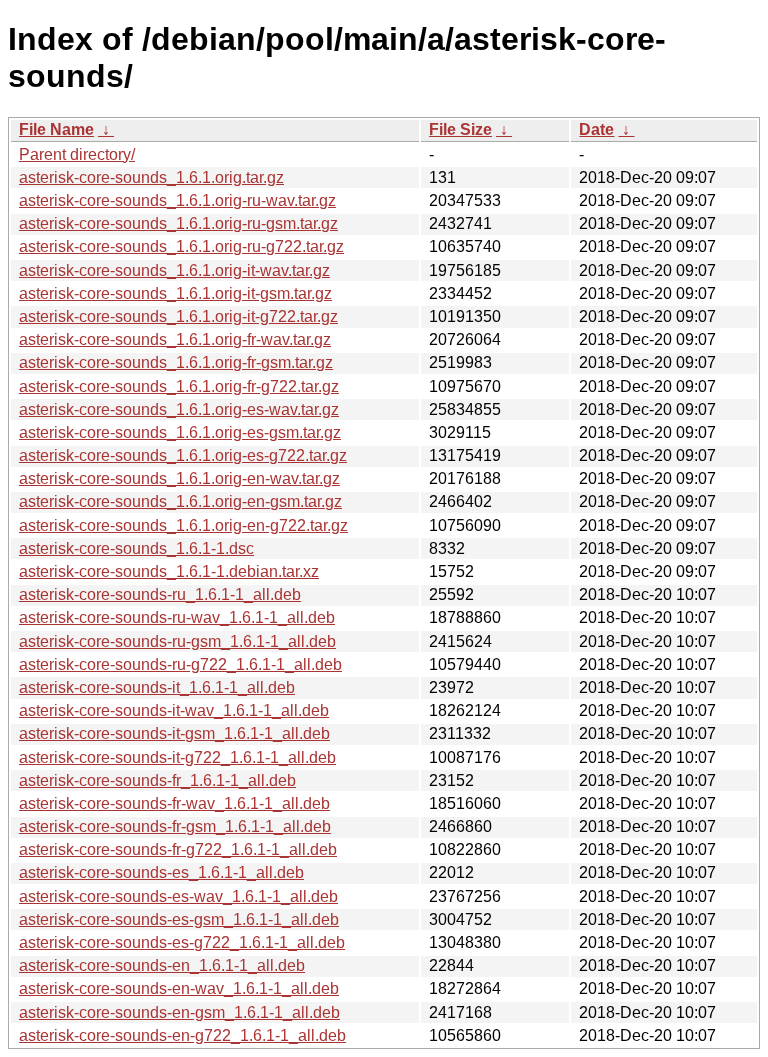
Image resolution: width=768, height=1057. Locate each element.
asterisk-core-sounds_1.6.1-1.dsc (136, 548)
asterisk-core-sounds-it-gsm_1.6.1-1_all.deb (174, 733)
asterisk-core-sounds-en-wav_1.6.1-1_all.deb (179, 988)
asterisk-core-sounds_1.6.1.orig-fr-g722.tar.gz (179, 386)
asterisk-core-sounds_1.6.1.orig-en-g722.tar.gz (183, 525)
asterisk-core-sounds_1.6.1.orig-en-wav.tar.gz (179, 478)
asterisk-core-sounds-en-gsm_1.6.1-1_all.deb (179, 1012)
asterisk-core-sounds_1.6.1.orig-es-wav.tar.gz (179, 409)
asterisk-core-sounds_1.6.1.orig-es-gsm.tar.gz (180, 432)
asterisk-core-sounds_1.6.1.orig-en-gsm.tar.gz (180, 501)
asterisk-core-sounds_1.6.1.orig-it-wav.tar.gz (174, 270)
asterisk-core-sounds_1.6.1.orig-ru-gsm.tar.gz (178, 223)
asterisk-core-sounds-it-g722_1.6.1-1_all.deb (177, 757)
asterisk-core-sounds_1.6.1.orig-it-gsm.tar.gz (175, 293)
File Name (56, 129)
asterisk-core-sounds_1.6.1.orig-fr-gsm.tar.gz (176, 362)
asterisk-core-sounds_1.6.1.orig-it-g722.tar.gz (178, 316)
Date (596, 129)
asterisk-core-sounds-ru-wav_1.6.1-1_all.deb (177, 617)
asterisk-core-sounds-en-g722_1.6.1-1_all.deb (182, 1035)
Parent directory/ (77, 154)
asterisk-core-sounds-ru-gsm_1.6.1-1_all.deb (177, 641)
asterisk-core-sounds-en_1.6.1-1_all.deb (162, 965)
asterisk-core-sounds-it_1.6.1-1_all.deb (157, 687)
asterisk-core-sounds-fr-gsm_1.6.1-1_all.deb (175, 826)
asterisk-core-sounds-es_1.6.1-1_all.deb (161, 872)
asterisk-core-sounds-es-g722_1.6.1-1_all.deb (182, 942)
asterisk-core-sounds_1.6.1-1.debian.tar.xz (169, 571)
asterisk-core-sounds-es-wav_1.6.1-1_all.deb (178, 896)
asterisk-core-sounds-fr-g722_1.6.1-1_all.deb (178, 849)
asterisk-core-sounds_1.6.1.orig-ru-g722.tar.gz (181, 246)
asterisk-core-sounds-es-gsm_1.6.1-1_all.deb (179, 919)
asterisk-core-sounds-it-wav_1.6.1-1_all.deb (174, 710)
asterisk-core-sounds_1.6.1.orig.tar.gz (151, 177)
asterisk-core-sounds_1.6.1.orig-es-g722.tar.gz (183, 455)
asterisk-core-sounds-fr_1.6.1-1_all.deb (157, 780)
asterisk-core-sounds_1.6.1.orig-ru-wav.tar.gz (177, 200)
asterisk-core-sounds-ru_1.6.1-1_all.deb (160, 594)
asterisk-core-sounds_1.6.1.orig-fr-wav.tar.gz (175, 339)
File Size (460, 129)
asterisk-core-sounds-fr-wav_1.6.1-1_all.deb (174, 803)
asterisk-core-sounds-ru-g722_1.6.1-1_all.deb (180, 664)
